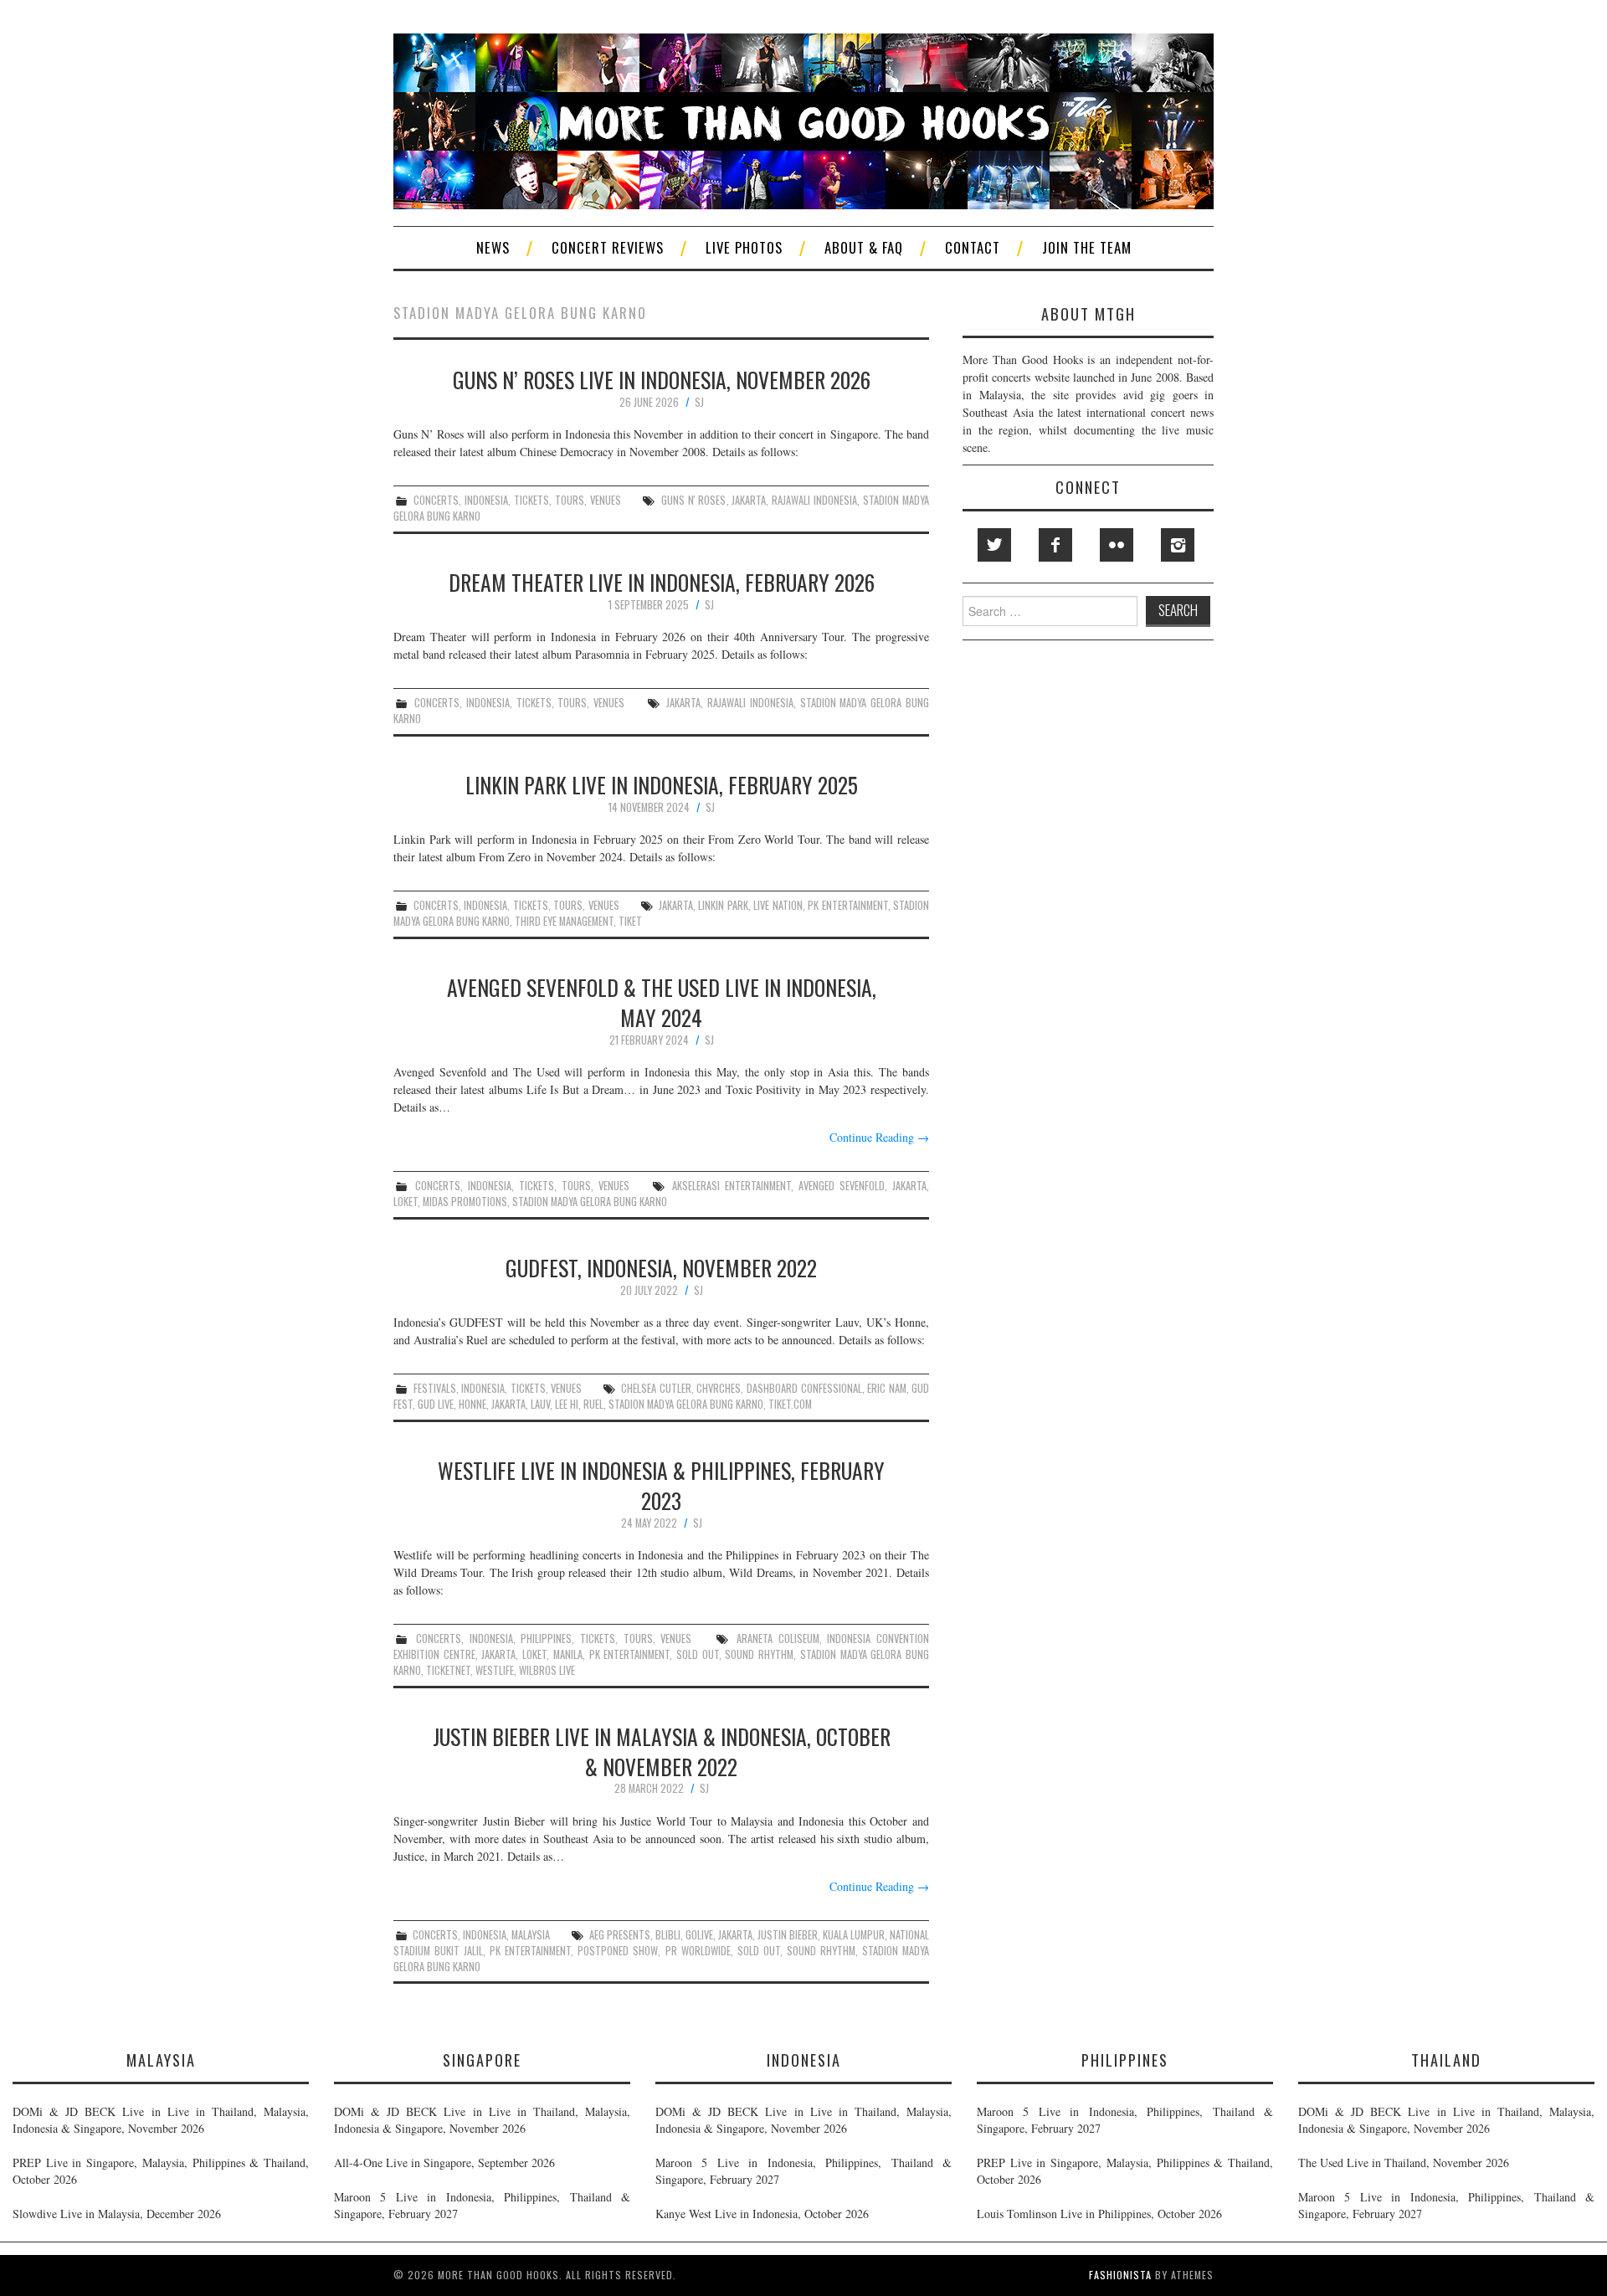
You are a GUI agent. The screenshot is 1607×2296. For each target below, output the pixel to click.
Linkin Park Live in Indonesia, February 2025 (662, 784)
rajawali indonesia (814, 500)
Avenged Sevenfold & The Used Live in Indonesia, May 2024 (662, 1002)
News (493, 247)
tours (570, 500)
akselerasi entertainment (732, 1186)
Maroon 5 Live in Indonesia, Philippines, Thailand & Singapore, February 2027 (482, 2205)
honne (472, 1404)
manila (568, 1654)
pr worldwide (698, 1951)
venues (606, 500)
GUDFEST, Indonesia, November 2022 (661, 1267)
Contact (973, 247)
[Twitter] (994, 545)
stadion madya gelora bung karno (590, 1202)
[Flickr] (1117, 545)
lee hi (567, 1404)
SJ (699, 402)
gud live (436, 1404)
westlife (495, 1670)
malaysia (531, 1935)
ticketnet (448, 1670)
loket (406, 1202)
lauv (540, 1404)
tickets (531, 500)
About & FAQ (864, 247)
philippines (546, 1639)
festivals (435, 1388)
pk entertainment (847, 905)
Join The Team (1087, 247)
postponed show (618, 1951)
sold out (698, 1654)
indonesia (486, 500)
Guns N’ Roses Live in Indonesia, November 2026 (662, 379)
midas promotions (465, 1202)
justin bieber (788, 1935)
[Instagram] (1178, 545)
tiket (630, 921)
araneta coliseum (778, 1639)
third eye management (564, 921)
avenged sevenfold (842, 1186)
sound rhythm (759, 1654)
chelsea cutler (656, 1388)
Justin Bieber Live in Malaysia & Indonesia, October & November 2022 (662, 1751)
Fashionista (1120, 2275)
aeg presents (620, 1935)
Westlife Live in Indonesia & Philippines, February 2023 (661, 1485)
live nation (778, 905)
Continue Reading (879, 1137)
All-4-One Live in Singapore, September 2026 (444, 2162)
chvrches (719, 1388)
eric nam (887, 1388)
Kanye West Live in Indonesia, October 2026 (762, 2214)
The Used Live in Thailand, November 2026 (1404, 2162)
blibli (668, 1935)
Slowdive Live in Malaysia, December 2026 (117, 2214)
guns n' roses (694, 500)
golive (699, 1935)
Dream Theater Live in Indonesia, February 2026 (662, 582)
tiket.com (790, 1404)
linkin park (723, 905)
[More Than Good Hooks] (803, 119)
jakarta (749, 500)
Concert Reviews (608, 247)
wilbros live (547, 1670)
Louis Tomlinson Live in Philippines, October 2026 (1099, 2214)
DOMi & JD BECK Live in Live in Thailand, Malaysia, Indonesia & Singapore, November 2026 (161, 2120)
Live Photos (744, 247)
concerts (436, 500)
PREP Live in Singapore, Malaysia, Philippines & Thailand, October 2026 (161, 2171)
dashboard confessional (804, 1388)
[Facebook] (1055, 545)
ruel (593, 1404)
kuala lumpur (854, 1935)
